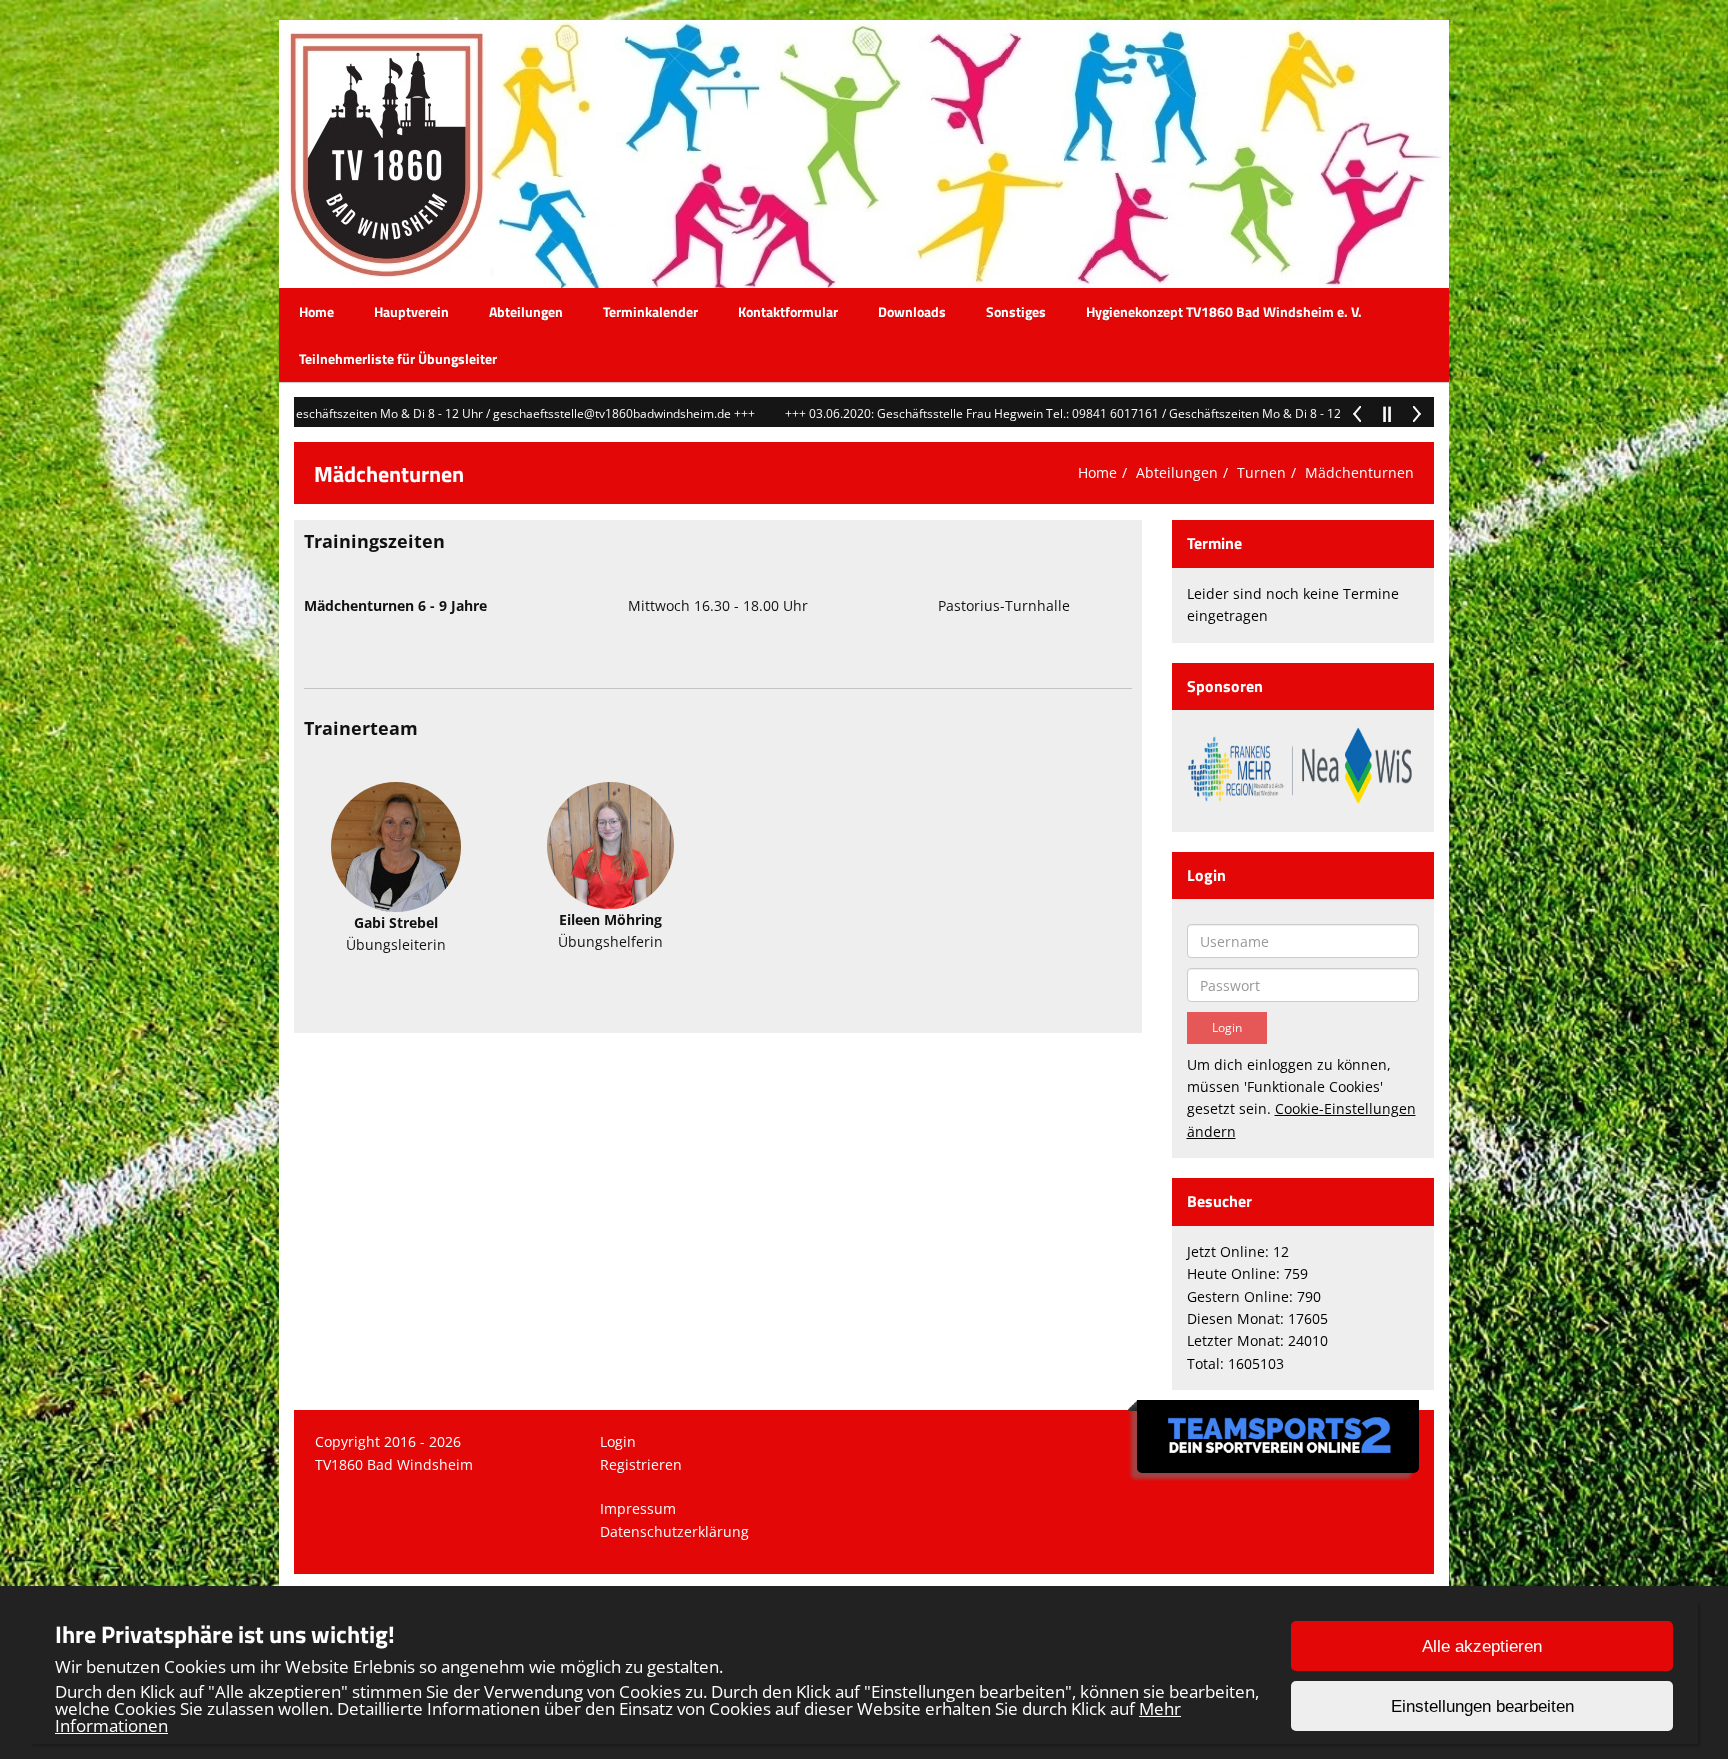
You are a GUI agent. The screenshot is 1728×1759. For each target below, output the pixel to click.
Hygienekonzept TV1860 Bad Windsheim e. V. (1224, 311)
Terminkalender (650, 311)
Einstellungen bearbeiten (1482, 1706)
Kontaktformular (788, 311)
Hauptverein (411, 311)
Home (316, 311)
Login (618, 1441)
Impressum (638, 1508)
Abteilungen (526, 311)
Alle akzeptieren (1482, 1646)
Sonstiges (1016, 311)
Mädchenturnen (1359, 472)
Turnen (1261, 472)
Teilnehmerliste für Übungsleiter (398, 358)
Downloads (912, 311)
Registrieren (641, 1464)
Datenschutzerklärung (674, 1531)
